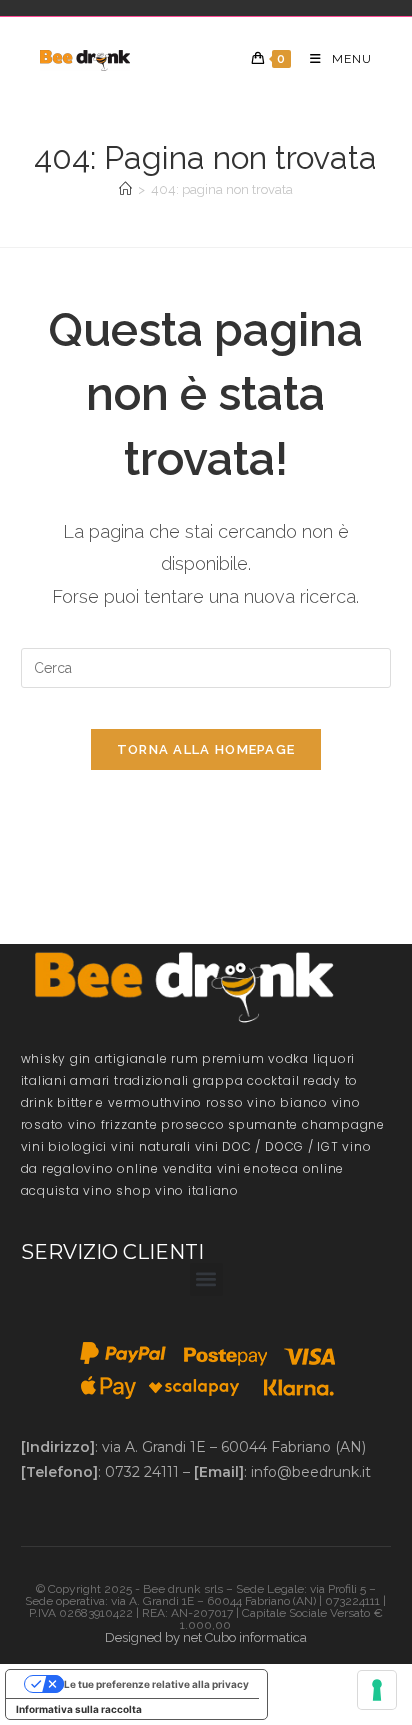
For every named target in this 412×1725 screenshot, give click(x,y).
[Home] (125, 189)
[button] (206, 1279)
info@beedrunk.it (311, 1472)
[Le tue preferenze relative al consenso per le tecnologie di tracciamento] (377, 1690)
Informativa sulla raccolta (79, 1709)
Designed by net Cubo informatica (206, 1637)
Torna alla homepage (206, 749)
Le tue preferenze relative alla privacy (156, 1684)
